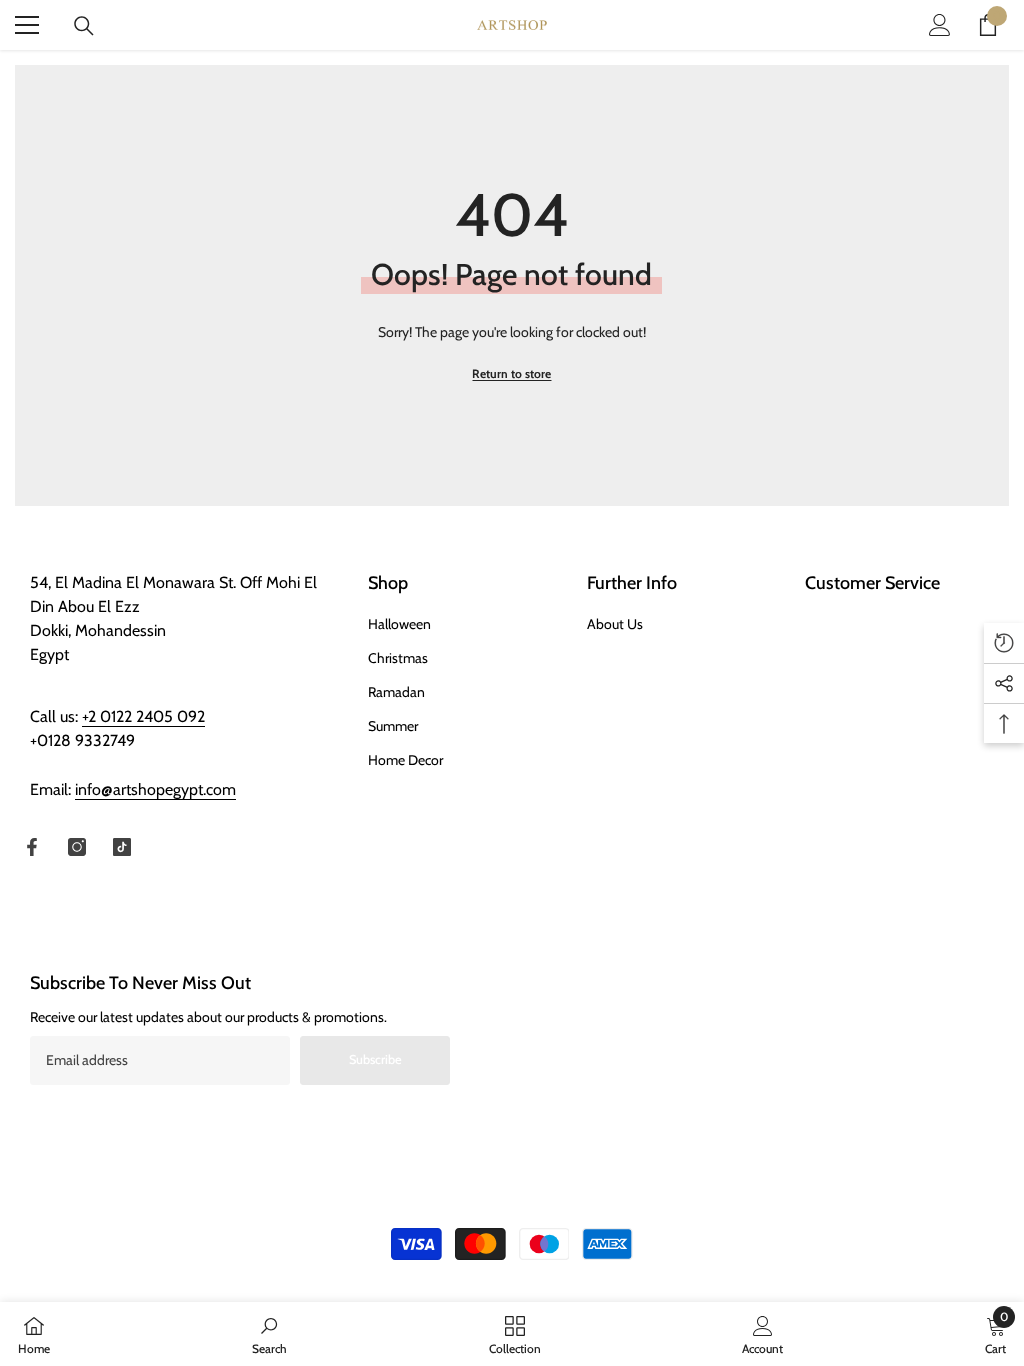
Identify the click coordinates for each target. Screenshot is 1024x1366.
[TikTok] (122, 847)
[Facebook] (32, 847)
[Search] (84, 26)
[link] (269, 1334)
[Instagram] (77, 847)
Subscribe (375, 1059)
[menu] (27, 25)
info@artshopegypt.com (155, 789)
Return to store (511, 373)
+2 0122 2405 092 (143, 716)
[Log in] (940, 25)
